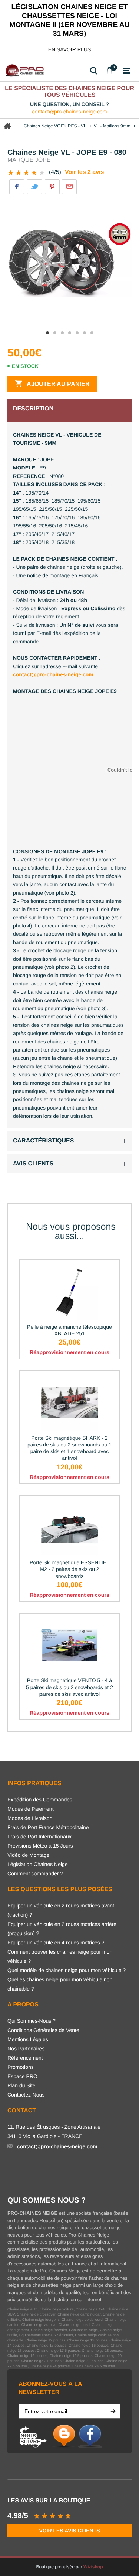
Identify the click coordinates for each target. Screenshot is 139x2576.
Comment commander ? (35, 1873)
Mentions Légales (28, 2039)
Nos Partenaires (26, 2049)
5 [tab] (77, 333)
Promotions (21, 2067)
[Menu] (127, 71)
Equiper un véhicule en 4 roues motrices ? (56, 1943)
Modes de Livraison (30, 1818)
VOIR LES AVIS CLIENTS (69, 2531)
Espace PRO (22, 2076)
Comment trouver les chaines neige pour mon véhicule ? (60, 1956)
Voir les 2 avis (85, 172)
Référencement (25, 2058)
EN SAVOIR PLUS (70, 49)
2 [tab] (55, 333)
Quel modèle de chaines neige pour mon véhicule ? (67, 1970)
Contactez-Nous (26, 2095)
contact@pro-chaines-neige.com (70, 112)
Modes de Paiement (31, 1809)
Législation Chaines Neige (38, 1864)
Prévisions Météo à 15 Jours (40, 1846)
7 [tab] (92, 333)
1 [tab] (47, 333)
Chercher (94, 71)
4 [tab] (70, 333)
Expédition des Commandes (40, 1800)
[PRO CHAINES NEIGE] (26, 71)
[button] (113, 2411)
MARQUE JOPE (29, 160)
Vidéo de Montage (28, 1855)
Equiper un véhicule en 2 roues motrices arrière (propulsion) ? (62, 1929)
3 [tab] (62, 333)
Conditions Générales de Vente (43, 2030)
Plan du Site (21, 2085)
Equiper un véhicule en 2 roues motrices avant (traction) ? (61, 1910)
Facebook (17, 187)
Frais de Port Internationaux (39, 1837)
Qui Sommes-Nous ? (32, 2021)
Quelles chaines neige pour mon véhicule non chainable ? (60, 1984)
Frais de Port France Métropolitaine (48, 1827)
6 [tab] (85, 333)
